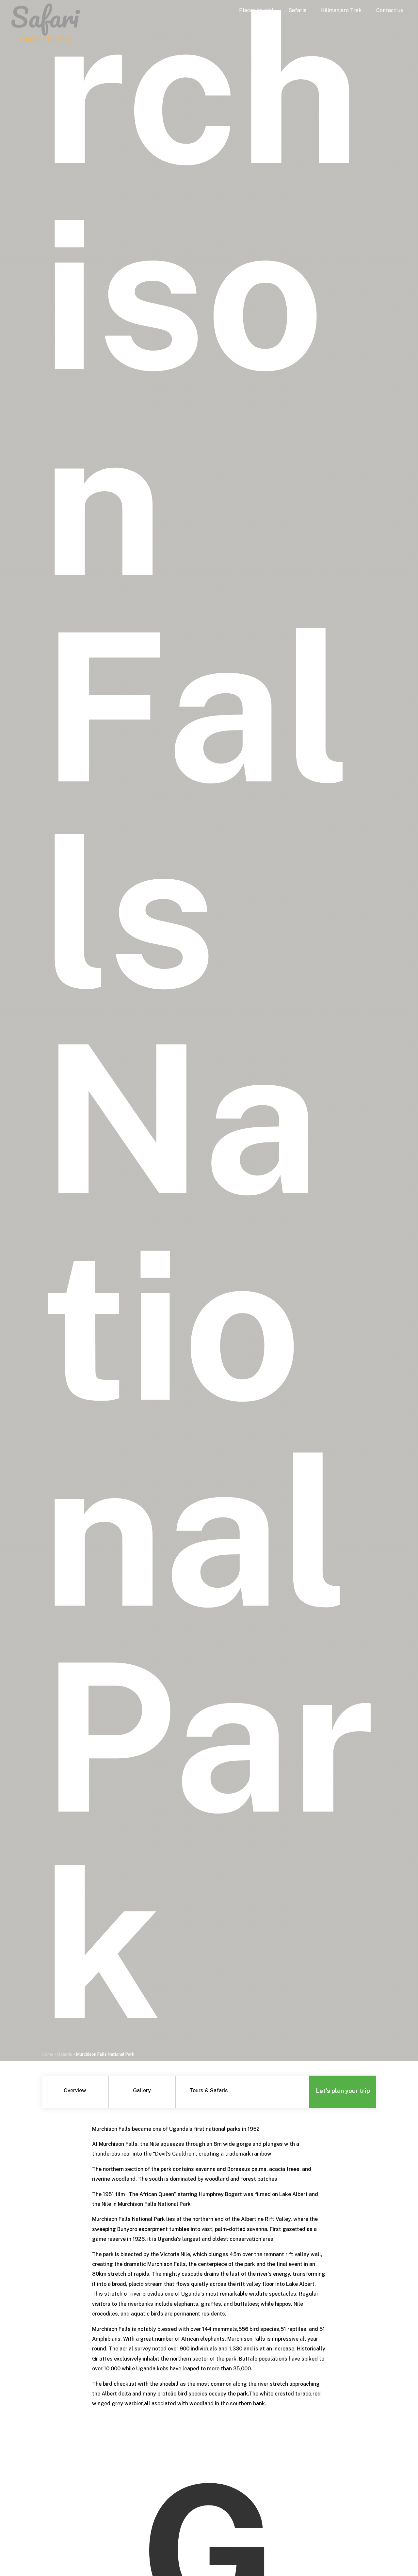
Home (48, 2054)
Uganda (65, 2054)
